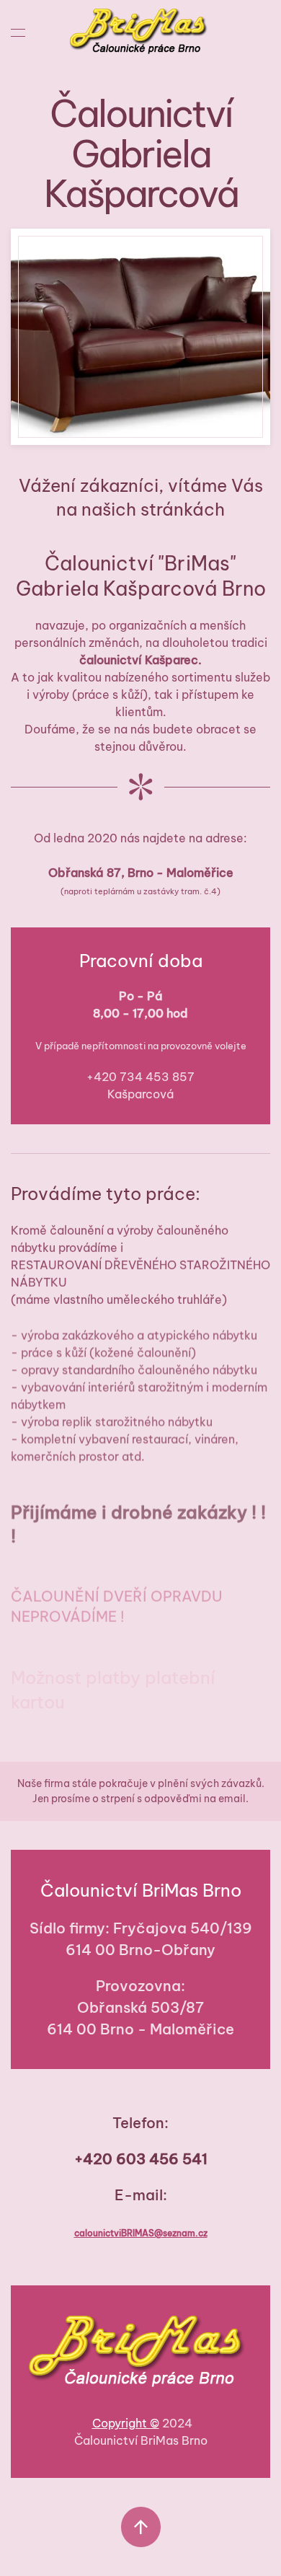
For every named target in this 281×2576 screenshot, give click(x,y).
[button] (18, 32)
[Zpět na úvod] (141, 32)
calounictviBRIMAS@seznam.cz (141, 2233)
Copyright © (126, 2423)
